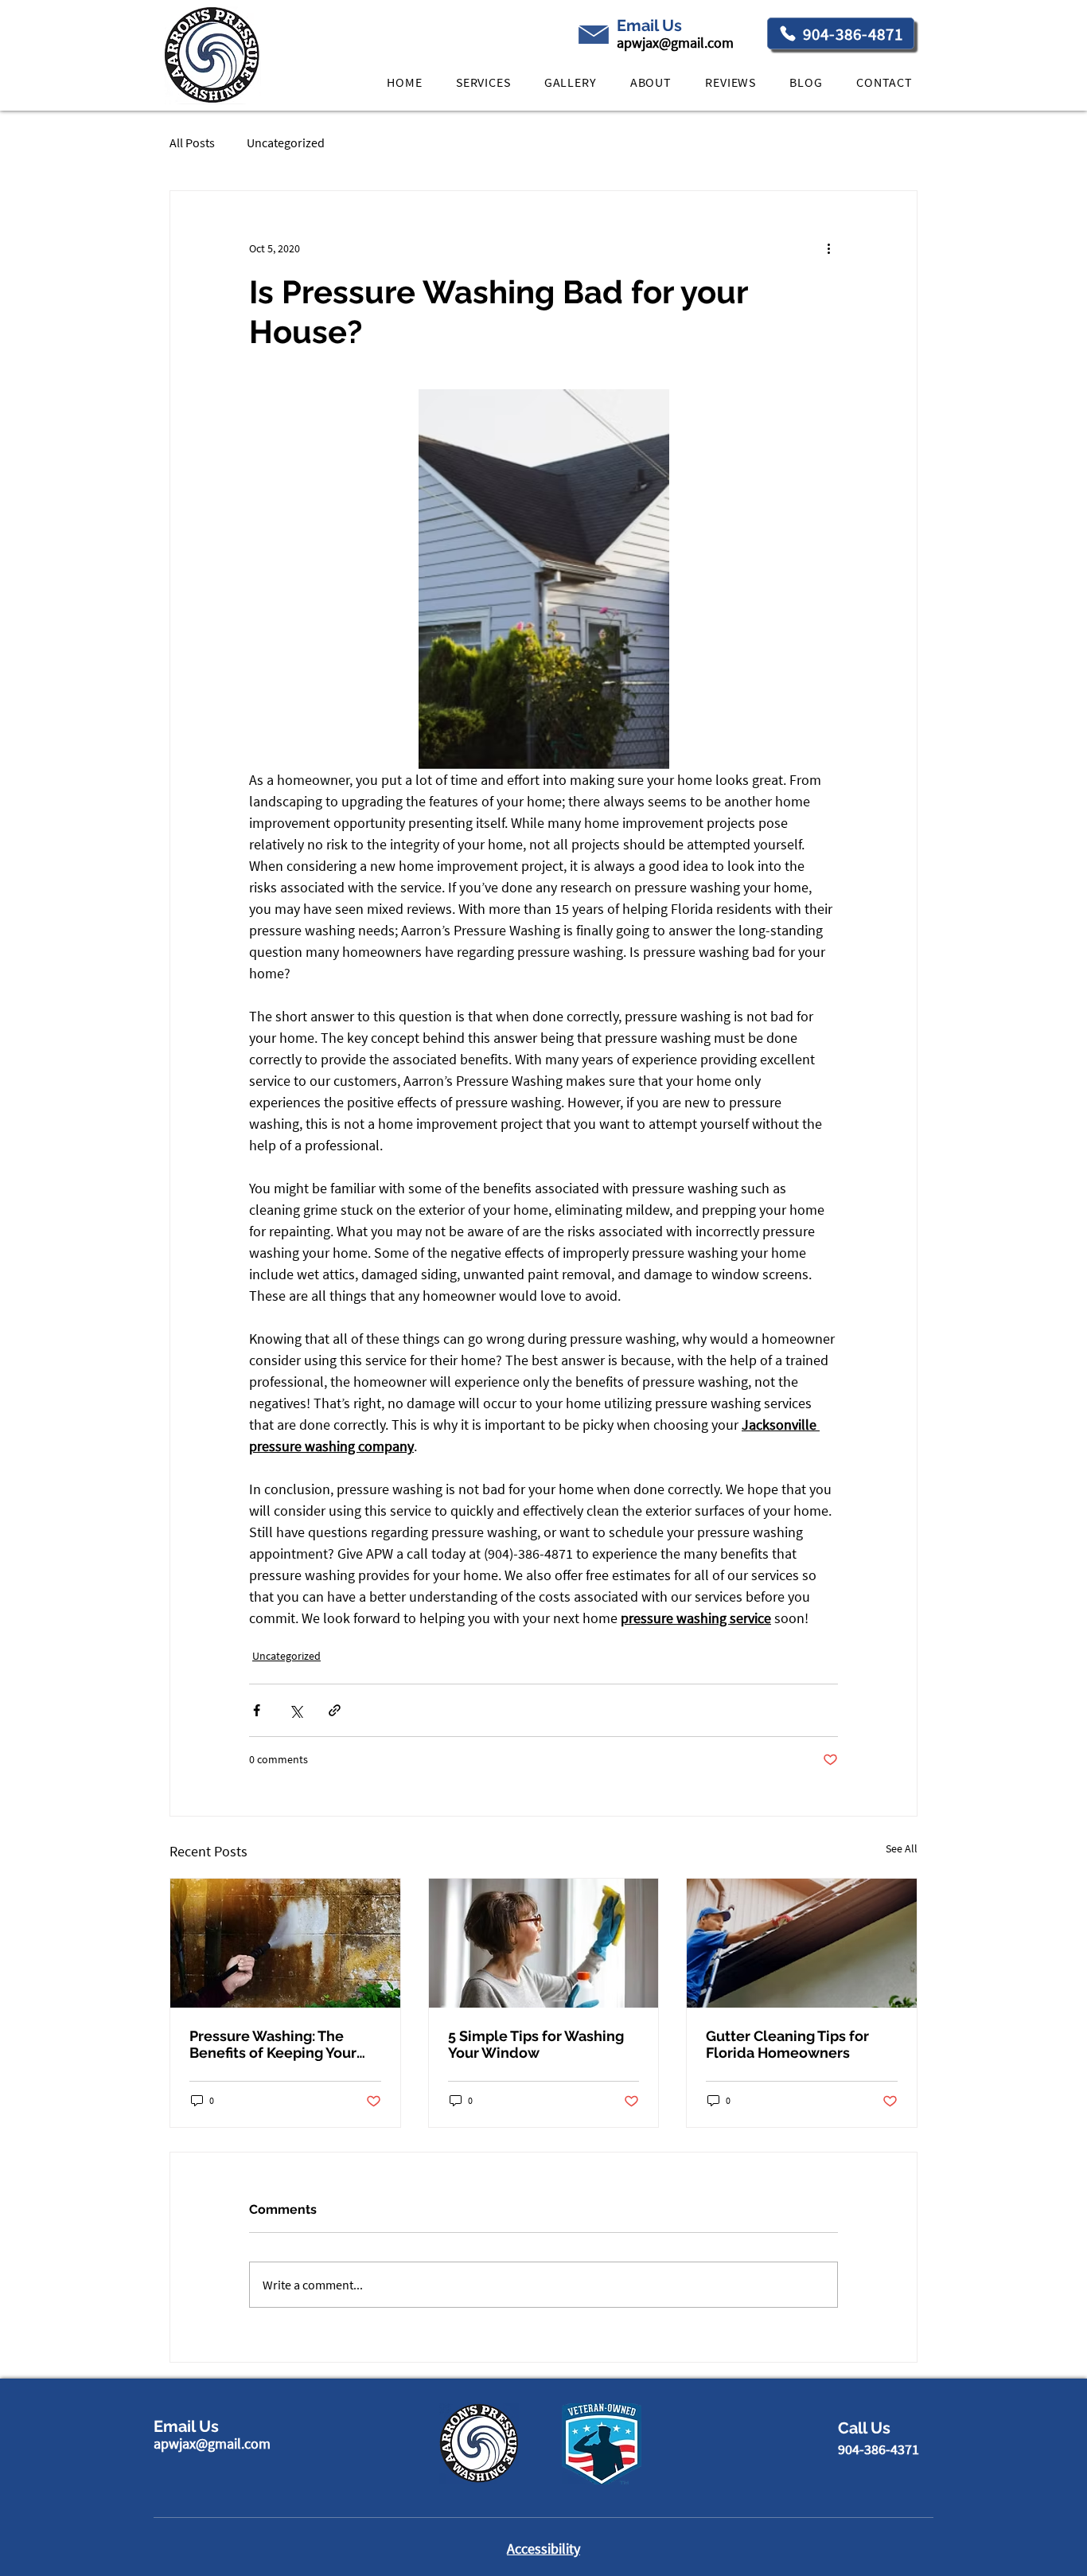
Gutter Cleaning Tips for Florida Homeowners (787, 2044)
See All (902, 1848)
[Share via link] (335, 1710)
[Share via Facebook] (257, 1710)
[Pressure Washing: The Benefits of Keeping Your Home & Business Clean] (285, 1943)
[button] (483, 82)
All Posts (192, 142)
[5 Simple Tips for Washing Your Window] (544, 1943)
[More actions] (828, 248)
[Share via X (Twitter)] (296, 1710)
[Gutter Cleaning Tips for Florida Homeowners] (802, 1943)
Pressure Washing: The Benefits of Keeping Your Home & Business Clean (273, 2044)
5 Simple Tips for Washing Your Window (536, 2044)
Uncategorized (286, 142)
